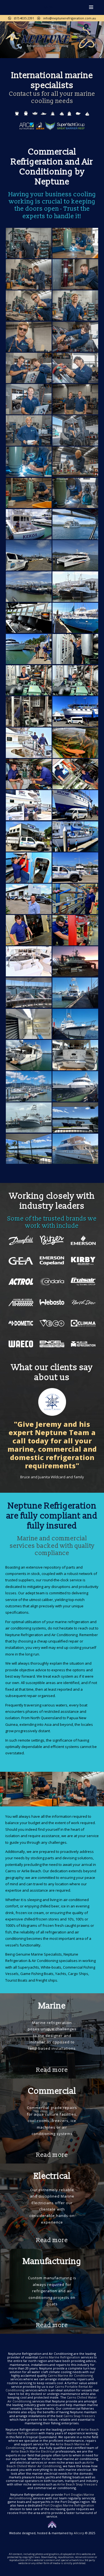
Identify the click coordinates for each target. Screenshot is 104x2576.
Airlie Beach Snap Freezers (77, 2484)
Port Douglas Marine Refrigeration (69, 2505)
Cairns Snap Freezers (79, 2416)
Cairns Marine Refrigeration (59, 2357)
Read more (52, 2070)
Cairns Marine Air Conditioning (70, 2375)
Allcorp (79, 2533)
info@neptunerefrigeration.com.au (68, 18)
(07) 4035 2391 (23, 18)
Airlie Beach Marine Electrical (33, 2451)
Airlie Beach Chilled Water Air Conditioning (50, 2464)
